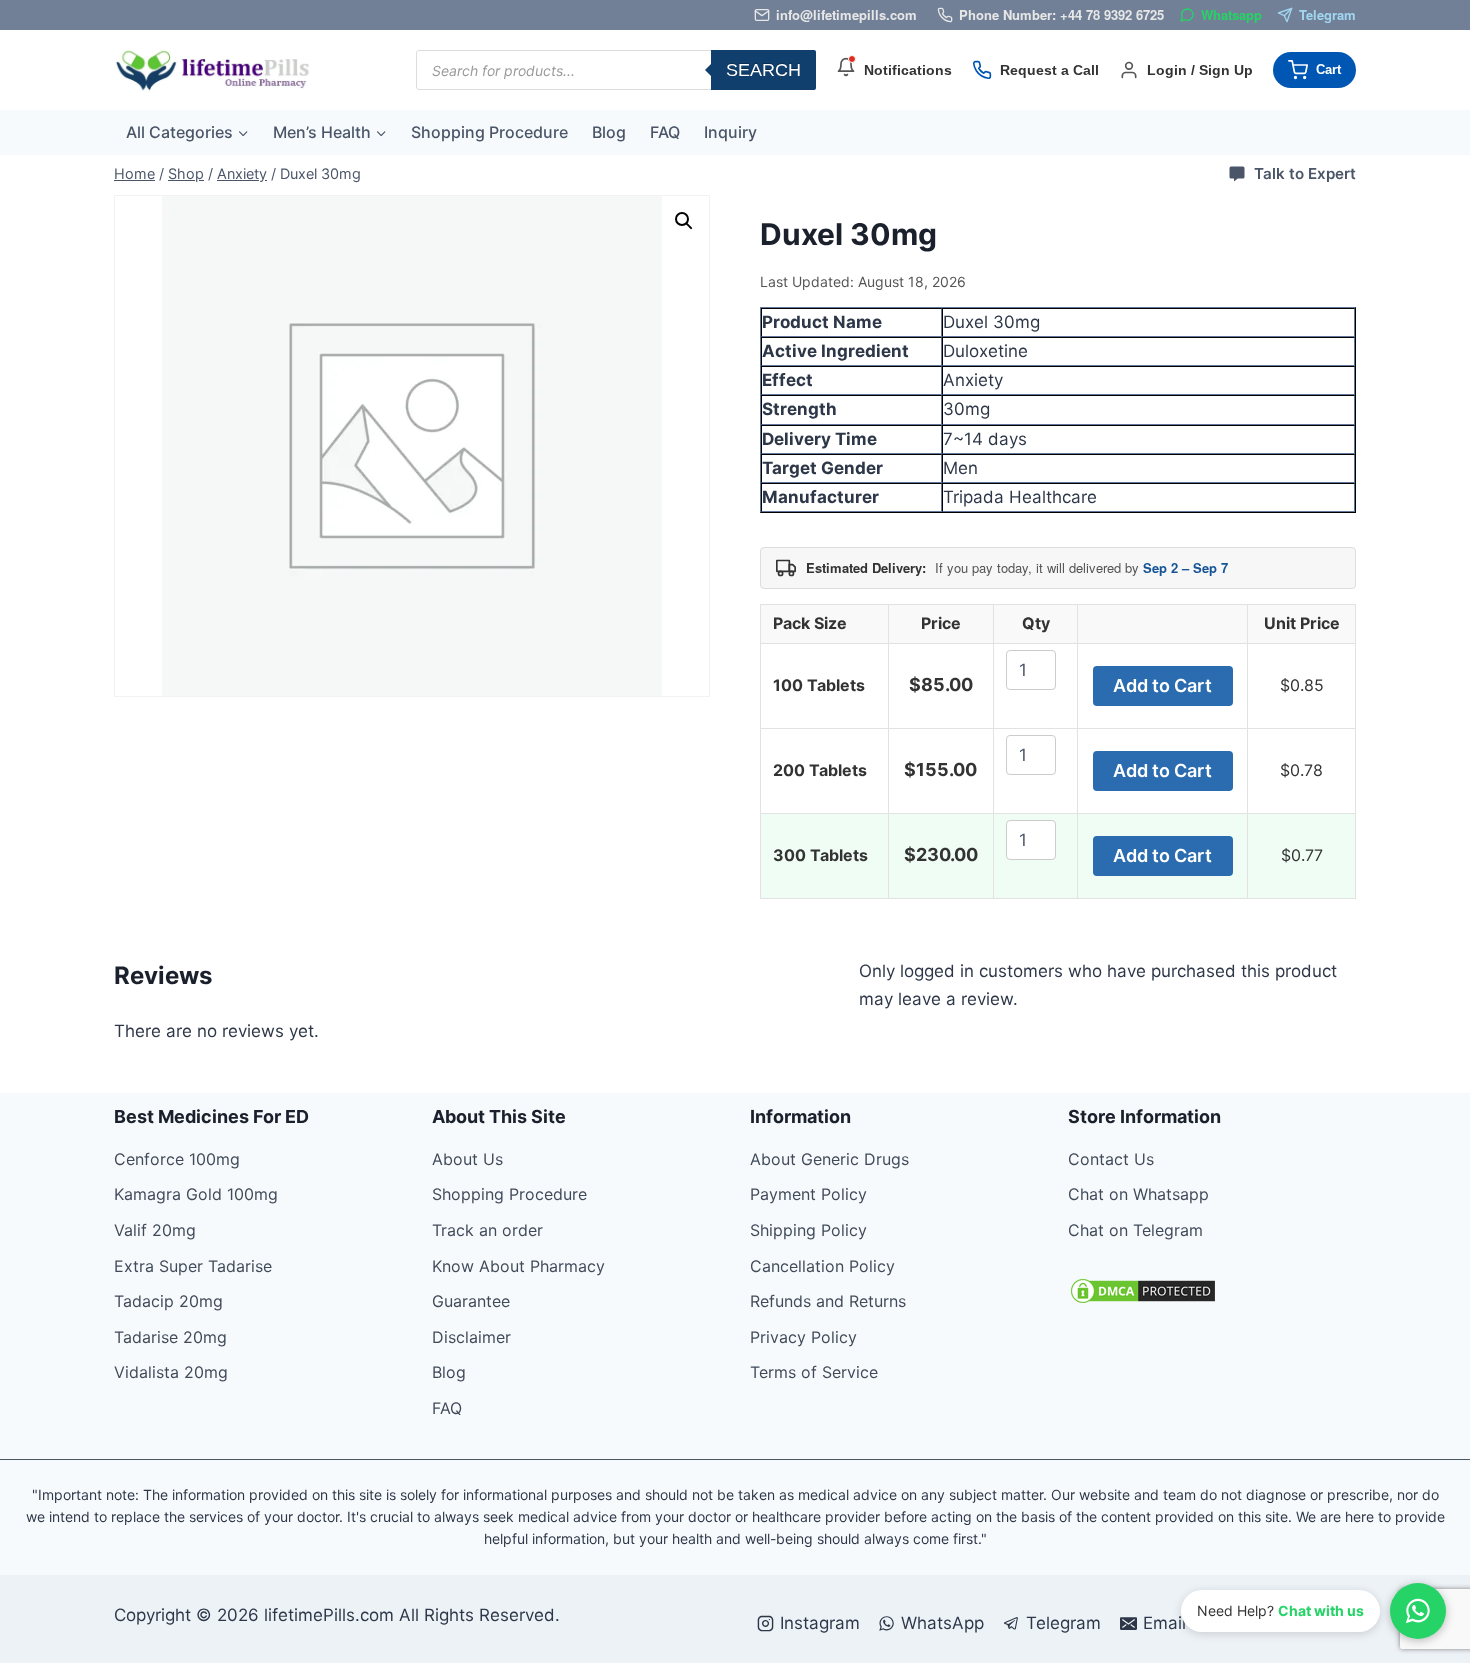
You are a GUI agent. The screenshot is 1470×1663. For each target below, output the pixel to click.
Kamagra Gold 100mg (196, 1194)
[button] (684, 221)
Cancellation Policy (822, 1266)
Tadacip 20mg (168, 1301)
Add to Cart (1162, 685)
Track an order (487, 1230)
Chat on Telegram (1135, 1230)
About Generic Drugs (829, 1159)
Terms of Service (814, 1372)
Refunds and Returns (828, 1301)
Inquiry (730, 132)
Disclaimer (471, 1337)
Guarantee (471, 1301)
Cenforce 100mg (177, 1159)
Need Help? (1280, 1610)
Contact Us (1111, 1159)
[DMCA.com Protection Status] (1212, 1291)
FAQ (665, 132)
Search (763, 70)
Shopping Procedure (489, 132)
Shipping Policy (808, 1230)
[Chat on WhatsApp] (1418, 1611)
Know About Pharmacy (518, 1266)
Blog (609, 132)
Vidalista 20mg (171, 1372)
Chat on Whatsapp (1138, 1194)
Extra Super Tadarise (193, 1266)
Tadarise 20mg (170, 1337)
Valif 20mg (155, 1230)
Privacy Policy (803, 1337)
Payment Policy (808, 1194)
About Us (467, 1159)
